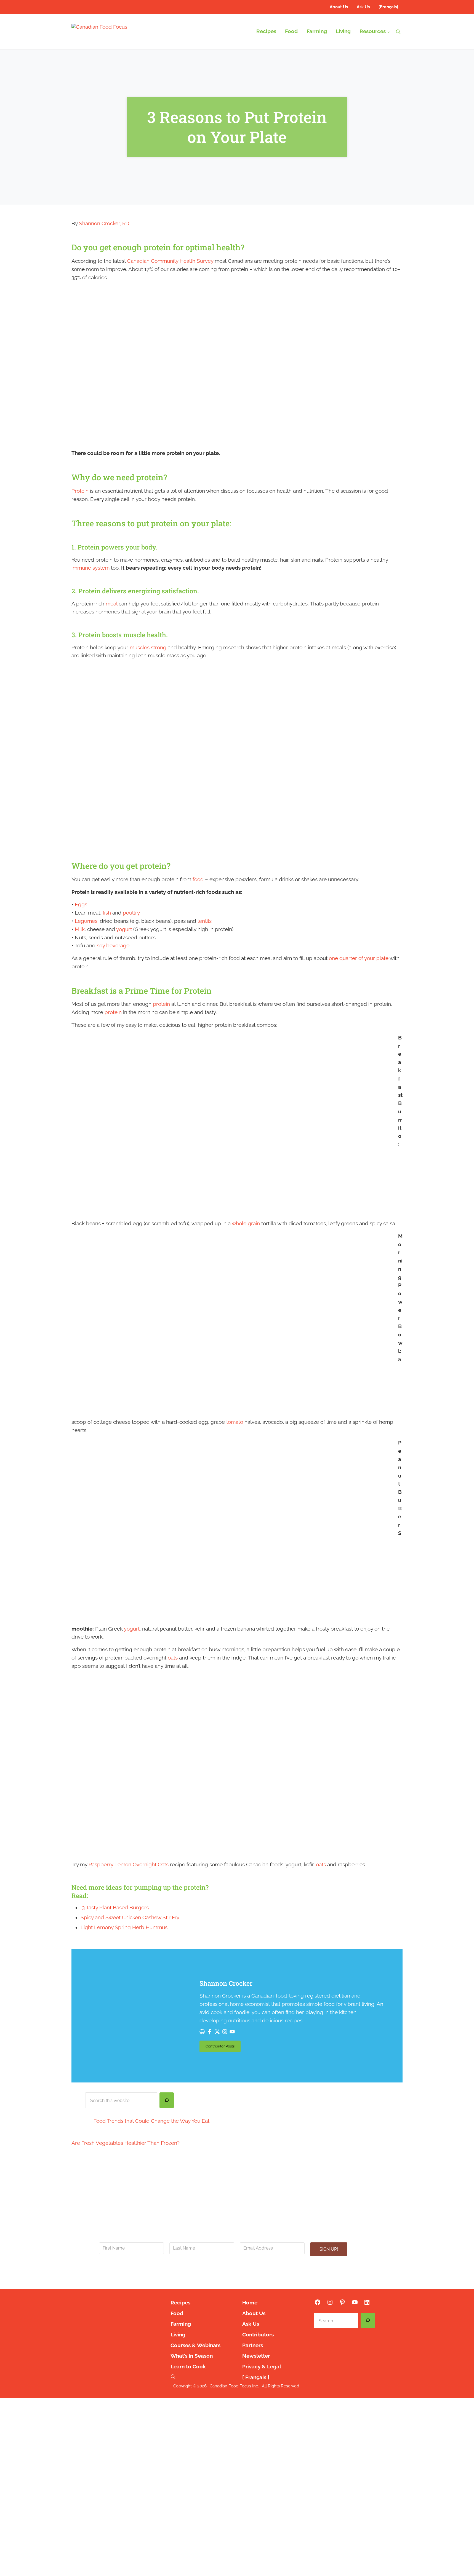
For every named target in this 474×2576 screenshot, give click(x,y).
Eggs (81, 904)
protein (161, 1004)
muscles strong (148, 648)
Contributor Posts (223, 2047)
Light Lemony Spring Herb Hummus (124, 1927)
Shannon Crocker (226, 1983)
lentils (205, 921)
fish (107, 913)
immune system (90, 568)
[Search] (167, 2100)
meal (111, 604)
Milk (80, 929)
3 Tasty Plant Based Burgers (115, 1908)
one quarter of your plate (359, 958)
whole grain (246, 1223)
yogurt (124, 929)
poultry (131, 913)
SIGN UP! (329, 2249)
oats (173, 1658)
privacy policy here (267, 2276)
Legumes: (87, 921)
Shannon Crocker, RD (104, 223)
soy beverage (113, 946)
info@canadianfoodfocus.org (223, 2270)
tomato (235, 1422)
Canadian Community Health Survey (170, 261)
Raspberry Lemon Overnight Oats (129, 1865)
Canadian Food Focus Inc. (234, 2386)
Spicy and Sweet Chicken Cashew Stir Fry (130, 1917)
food (198, 879)
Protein (80, 491)
